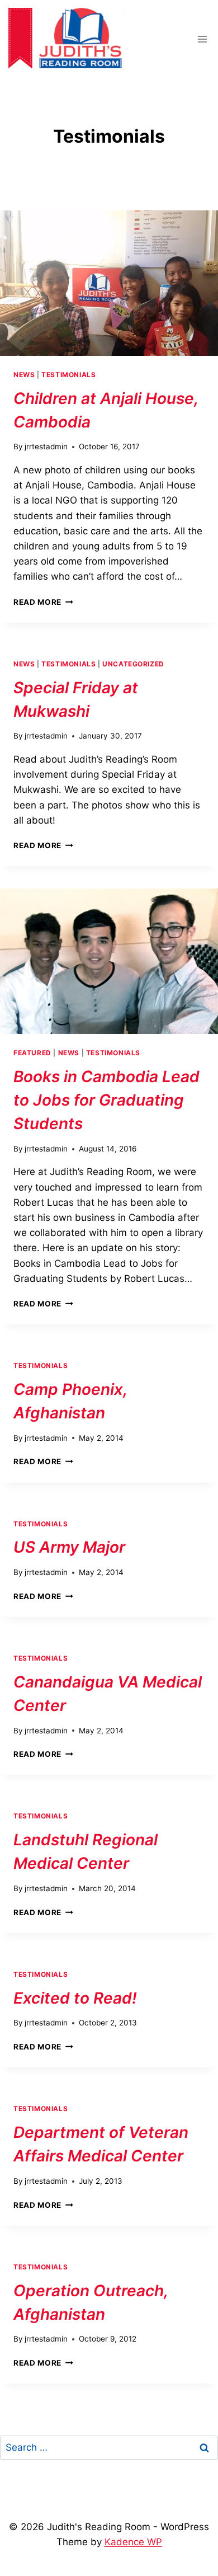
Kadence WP (133, 2542)
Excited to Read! (75, 1998)
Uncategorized (133, 664)
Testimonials (68, 375)
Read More (43, 602)
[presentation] (109, 283)
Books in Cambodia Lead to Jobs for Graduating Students (106, 1100)
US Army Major (69, 1547)
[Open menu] (202, 39)
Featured (32, 1053)
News (24, 375)
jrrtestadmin (46, 446)
